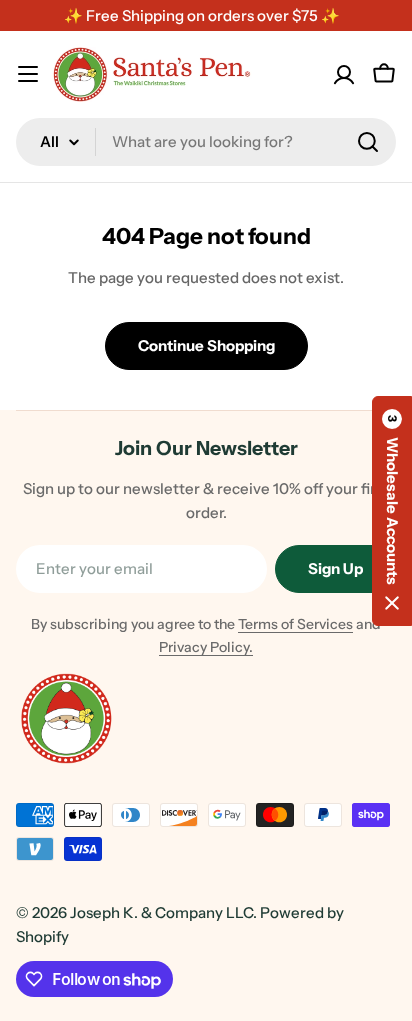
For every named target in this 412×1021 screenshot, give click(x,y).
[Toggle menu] (28, 74)
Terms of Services (295, 624)
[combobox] (206, 142)
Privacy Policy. (206, 647)
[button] (392, 511)
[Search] (368, 142)
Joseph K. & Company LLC (161, 912)
